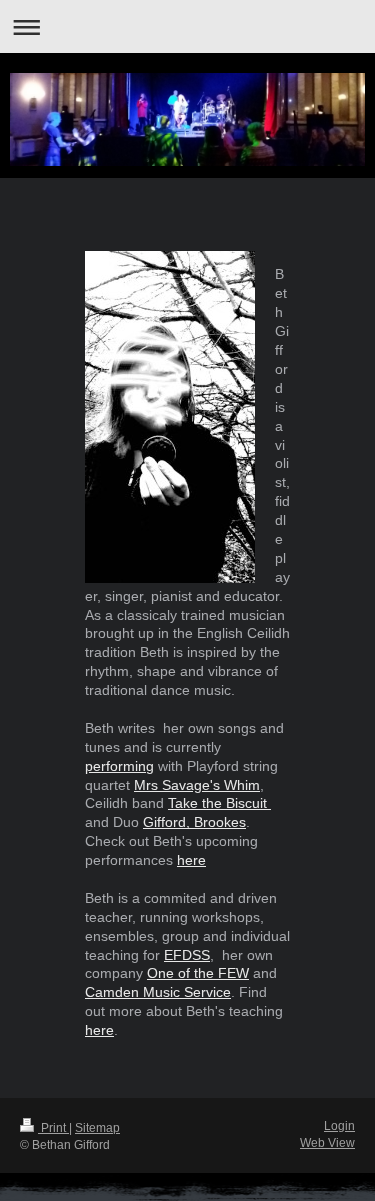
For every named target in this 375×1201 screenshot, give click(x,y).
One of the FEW (198, 973)
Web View (327, 1143)
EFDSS (187, 955)
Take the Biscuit (219, 803)
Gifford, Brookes (194, 822)
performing (119, 766)
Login (339, 1126)
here (191, 860)
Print (53, 1128)
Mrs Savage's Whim (197, 785)
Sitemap (97, 1128)
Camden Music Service (158, 992)
